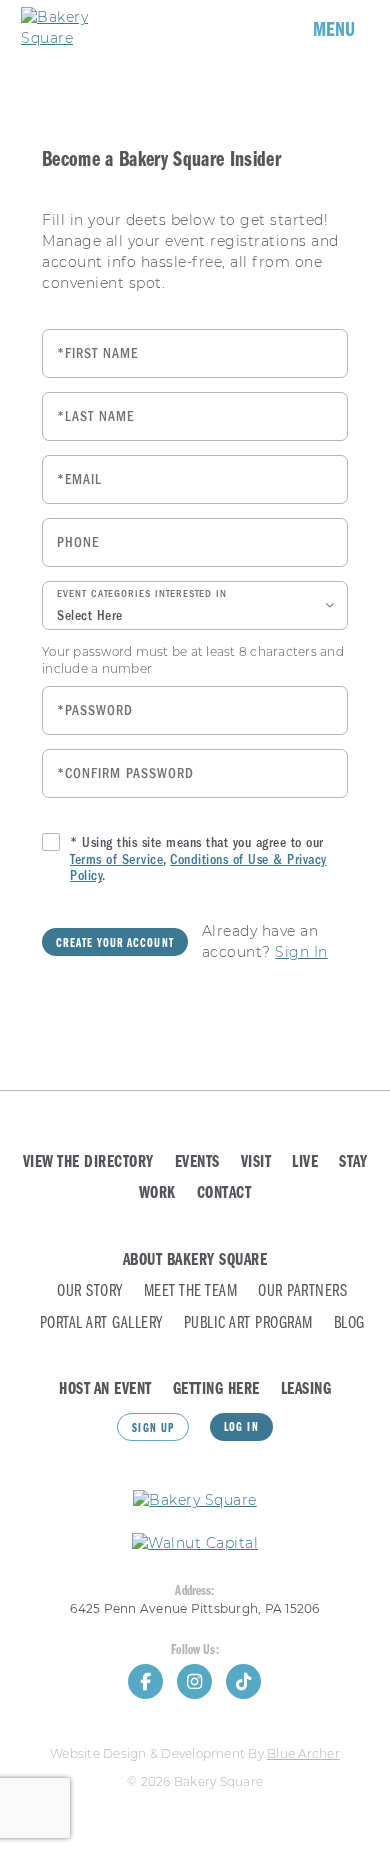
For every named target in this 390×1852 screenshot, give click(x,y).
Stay (353, 1162)
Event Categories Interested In (142, 594)
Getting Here (216, 1389)
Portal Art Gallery (101, 1323)
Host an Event (105, 1389)
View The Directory (88, 1162)
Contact (224, 1193)
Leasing (306, 1389)
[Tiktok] (243, 1681)
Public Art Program (248, 1323)
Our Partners (302, 1291)
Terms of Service (116, 859)
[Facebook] (145, 1681)
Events (197, 1162)
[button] (195, 605)
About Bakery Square (195, 1260)
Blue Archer (303, 1754)
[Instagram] (194, 1681)
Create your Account (115, 944)
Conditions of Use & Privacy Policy (198, 868)
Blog (349, 1323)
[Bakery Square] (80, 28)
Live (305, 1162)
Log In (241, 1428)
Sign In (301, 952)
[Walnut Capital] (195, 1543)
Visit (256, 1162)
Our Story (90, 1291)
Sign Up (153, 1429)
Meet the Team (191, 1291)
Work (157, 1193)
